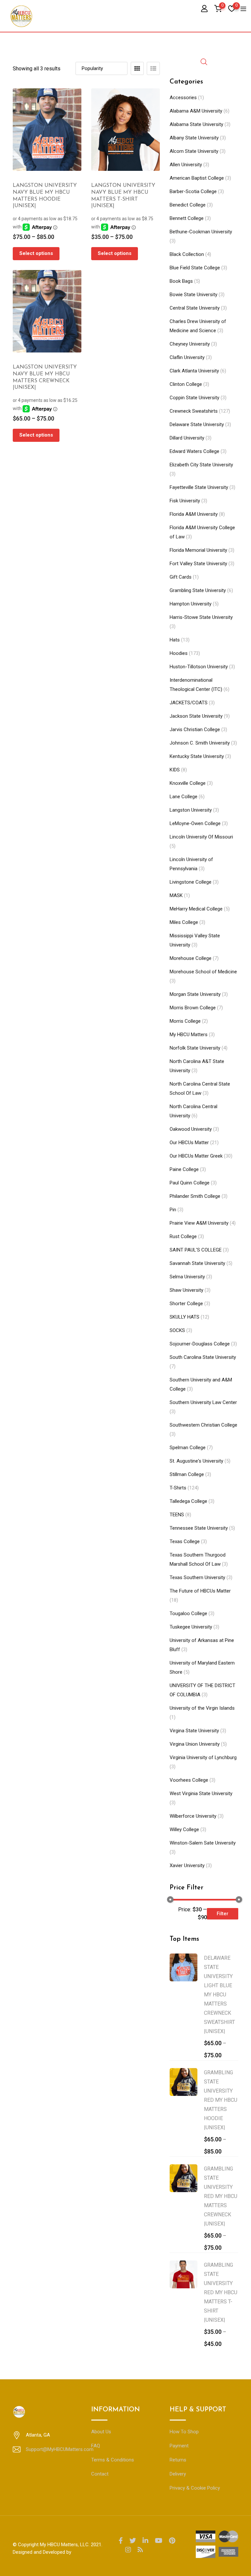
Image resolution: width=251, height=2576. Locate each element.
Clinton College (186, 384)
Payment (179, 2446)
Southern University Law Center (203, 1402)
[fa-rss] (140, 2550)
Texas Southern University (197, 1577)
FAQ (96, 2446)
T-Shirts (178, 1488)
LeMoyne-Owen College (195, 823)
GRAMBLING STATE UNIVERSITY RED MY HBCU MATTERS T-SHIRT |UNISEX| (221, 2292)
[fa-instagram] (128, 2550)
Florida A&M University (194, 514)
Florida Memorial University (198, 550)
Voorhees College (189, 1780)
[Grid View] (137, 68)
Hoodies (179, 653)
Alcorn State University (194, 151)
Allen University (186, 165)
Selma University (187, 1277)
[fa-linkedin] (145, 2541)
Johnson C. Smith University (200, 743)
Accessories (183, 98)
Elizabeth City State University (201, 465)
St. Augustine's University (196, 1461)
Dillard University (187, 438)
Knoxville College (188, 783)
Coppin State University (194, 398)
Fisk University (185, 501)
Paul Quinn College (190, 1183)
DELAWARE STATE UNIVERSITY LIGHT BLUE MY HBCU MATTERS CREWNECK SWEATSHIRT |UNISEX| (219, 1995)
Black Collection (187, 254)
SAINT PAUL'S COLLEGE (196, 1250)
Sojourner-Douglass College (200, 1344)
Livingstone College (191, 882)
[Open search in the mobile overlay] (204, 61)
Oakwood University (191, 1129)
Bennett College (187, 218)
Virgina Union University (195, 1744)
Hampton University (191, 604)
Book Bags (181, 281)
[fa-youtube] (159, 2541)
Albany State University (194, 138)
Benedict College (188, 205)
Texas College (185, 1541)
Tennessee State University (199, 1528)
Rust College (183, 1236)
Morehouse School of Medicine (203, 972)
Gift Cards (181, 577)
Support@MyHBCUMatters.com (60, 2449)
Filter (223, 1914)
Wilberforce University (193, 1816)
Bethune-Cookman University (201, 232)
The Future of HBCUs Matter (200, 1591)
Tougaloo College (188, 1613)
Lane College (184, 797)
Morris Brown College (193, 1008)
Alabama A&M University (196, 111)
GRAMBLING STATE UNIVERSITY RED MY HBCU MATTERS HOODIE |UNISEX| (221, 2100)
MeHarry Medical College (196, 909)
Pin (173, 1210)
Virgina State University (194, 1731)
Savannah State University (197, 1263)
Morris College (185, 1021)
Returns (178, 2460)
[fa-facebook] (121, 2541)
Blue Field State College (195, 268)
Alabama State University (196, 124)
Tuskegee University (191, 1627)
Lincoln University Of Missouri (201, 837)
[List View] (153, 68)
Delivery (178, 2474)
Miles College (184, 922)
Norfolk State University (195, 1048)
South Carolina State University (203, 1357)
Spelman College (188, 1448)
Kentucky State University (197, 756)
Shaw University (186, 1290)
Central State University (195, 308)
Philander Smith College (195, 1196)
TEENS (177, 1515)
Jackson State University (196, 716)
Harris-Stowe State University (201, 617)
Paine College (184, 1169)
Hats (175, 640)
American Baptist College (197, 178)
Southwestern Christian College (203, 1425)
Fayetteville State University (199, 487)
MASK (176, 895)
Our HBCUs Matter (189, 1143)
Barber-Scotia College (193, 191)
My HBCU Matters (189, 1035)
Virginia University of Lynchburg (203, 1757)
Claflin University (187, 357)
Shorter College (186, 1304)
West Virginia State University (201, 1793)
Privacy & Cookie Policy (195, 2488)
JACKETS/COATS (189, 703)
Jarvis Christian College (195, 730)
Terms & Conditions (113, 2460)
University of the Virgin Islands (202, 1708)
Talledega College (188, 1501)
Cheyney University (190, 344)
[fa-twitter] (133, 2541)
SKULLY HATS (184, 1317)
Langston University (191, 810)
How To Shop (184, 2432)
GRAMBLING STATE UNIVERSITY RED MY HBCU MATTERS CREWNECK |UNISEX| (221, 2196)
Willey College (184, 1829)
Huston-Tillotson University (199, 667)
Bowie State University (193, 295)
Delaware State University (197, 424)
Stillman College (187, 1474)
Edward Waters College (194, 451)
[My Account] (204, 8)
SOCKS (177, 1330)
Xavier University (187, 1865)
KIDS (175, 770)
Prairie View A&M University (199, 1223)
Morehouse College (191, 958)
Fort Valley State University (198, 564)
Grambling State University (198, 590)
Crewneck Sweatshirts (194, 411)
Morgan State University (195, 994)
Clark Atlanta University (194, 371)
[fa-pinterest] (172, 2541)
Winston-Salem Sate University (203, 1843)
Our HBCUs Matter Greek (196, 1156)
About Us (101, 2432)
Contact (100, 2474)
